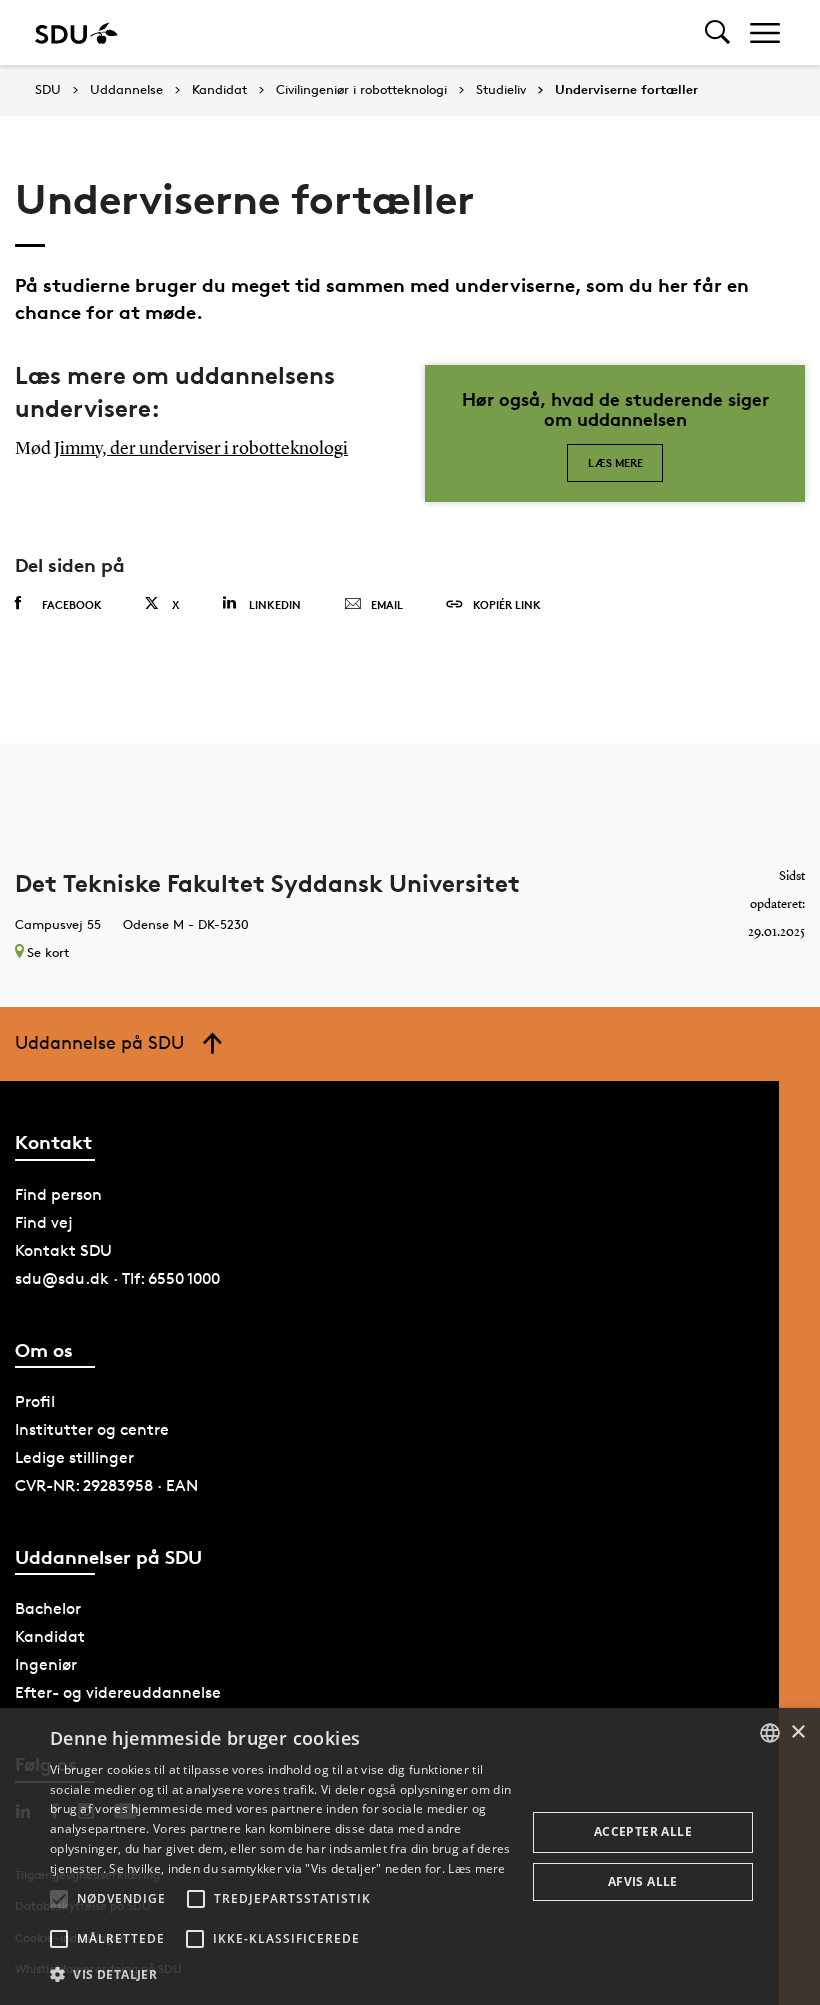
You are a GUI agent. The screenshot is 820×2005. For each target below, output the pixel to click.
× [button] (797, 1732)
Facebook (72, 604)
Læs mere (615, 462)
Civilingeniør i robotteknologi (361, 90)
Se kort (48, 952)
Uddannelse (126, 90)
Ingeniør (46, 1664)
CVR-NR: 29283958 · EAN (106, 1485)
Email (387, 604)
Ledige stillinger (74, 1457)
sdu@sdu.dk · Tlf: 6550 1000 (117, 1278)
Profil (35, 1401)
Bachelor (48, 1608)
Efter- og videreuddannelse (118, 1692)
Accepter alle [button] (643, 1831)
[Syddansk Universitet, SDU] (76, 32)
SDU (48, 89)
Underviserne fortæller (626, 90)
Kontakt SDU (63, 1250)
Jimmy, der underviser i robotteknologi (201, 449)
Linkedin (275, 604)
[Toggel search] (717, 32)
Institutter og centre (92, 1429)
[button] (59, 1899)
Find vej (44, 1222)
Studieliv (501, 90)
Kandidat (219, 90)
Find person (58, 1194)
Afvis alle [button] (643, 1881)
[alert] (410, 1856)
